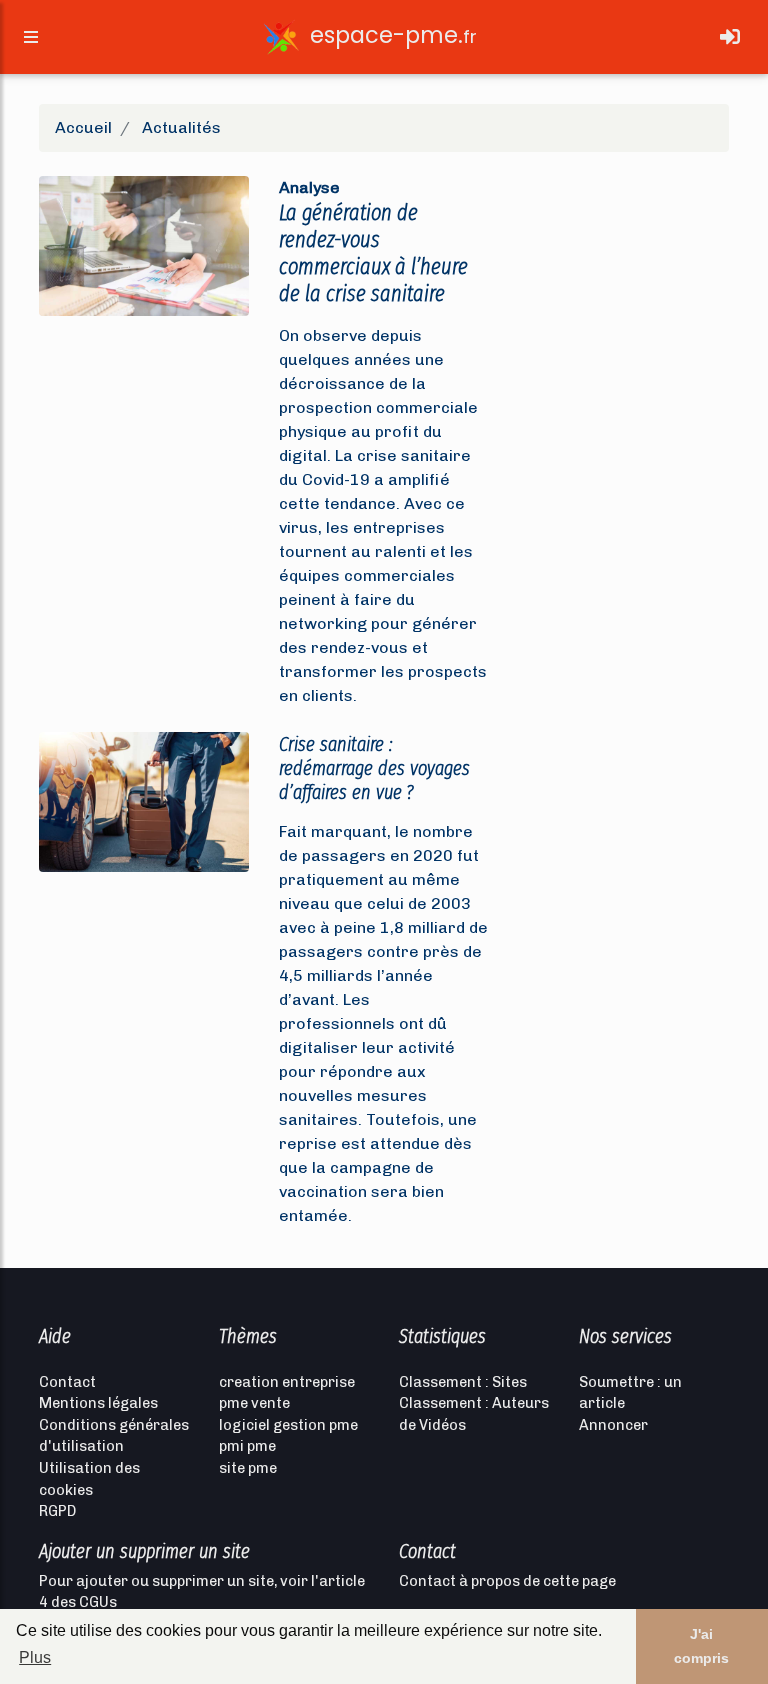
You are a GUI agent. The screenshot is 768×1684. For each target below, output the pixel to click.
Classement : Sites (463, 1382)
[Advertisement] (624, 268)
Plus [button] (35, 1657)
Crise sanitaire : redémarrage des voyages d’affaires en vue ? (374, 768)
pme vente (254, 1403)
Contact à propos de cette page (507, 1581)
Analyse (309, 187)
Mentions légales (98, 1403)
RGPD (57, 1511)
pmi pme (247, 1446)
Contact (67, 1382)
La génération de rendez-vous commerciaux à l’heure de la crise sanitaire (373, 253)
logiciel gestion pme (288, 1425)
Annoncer (613, 1425)
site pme (248, 1468)
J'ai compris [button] (701, 1646)
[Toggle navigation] (730, 37)
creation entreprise (287, 1382)
